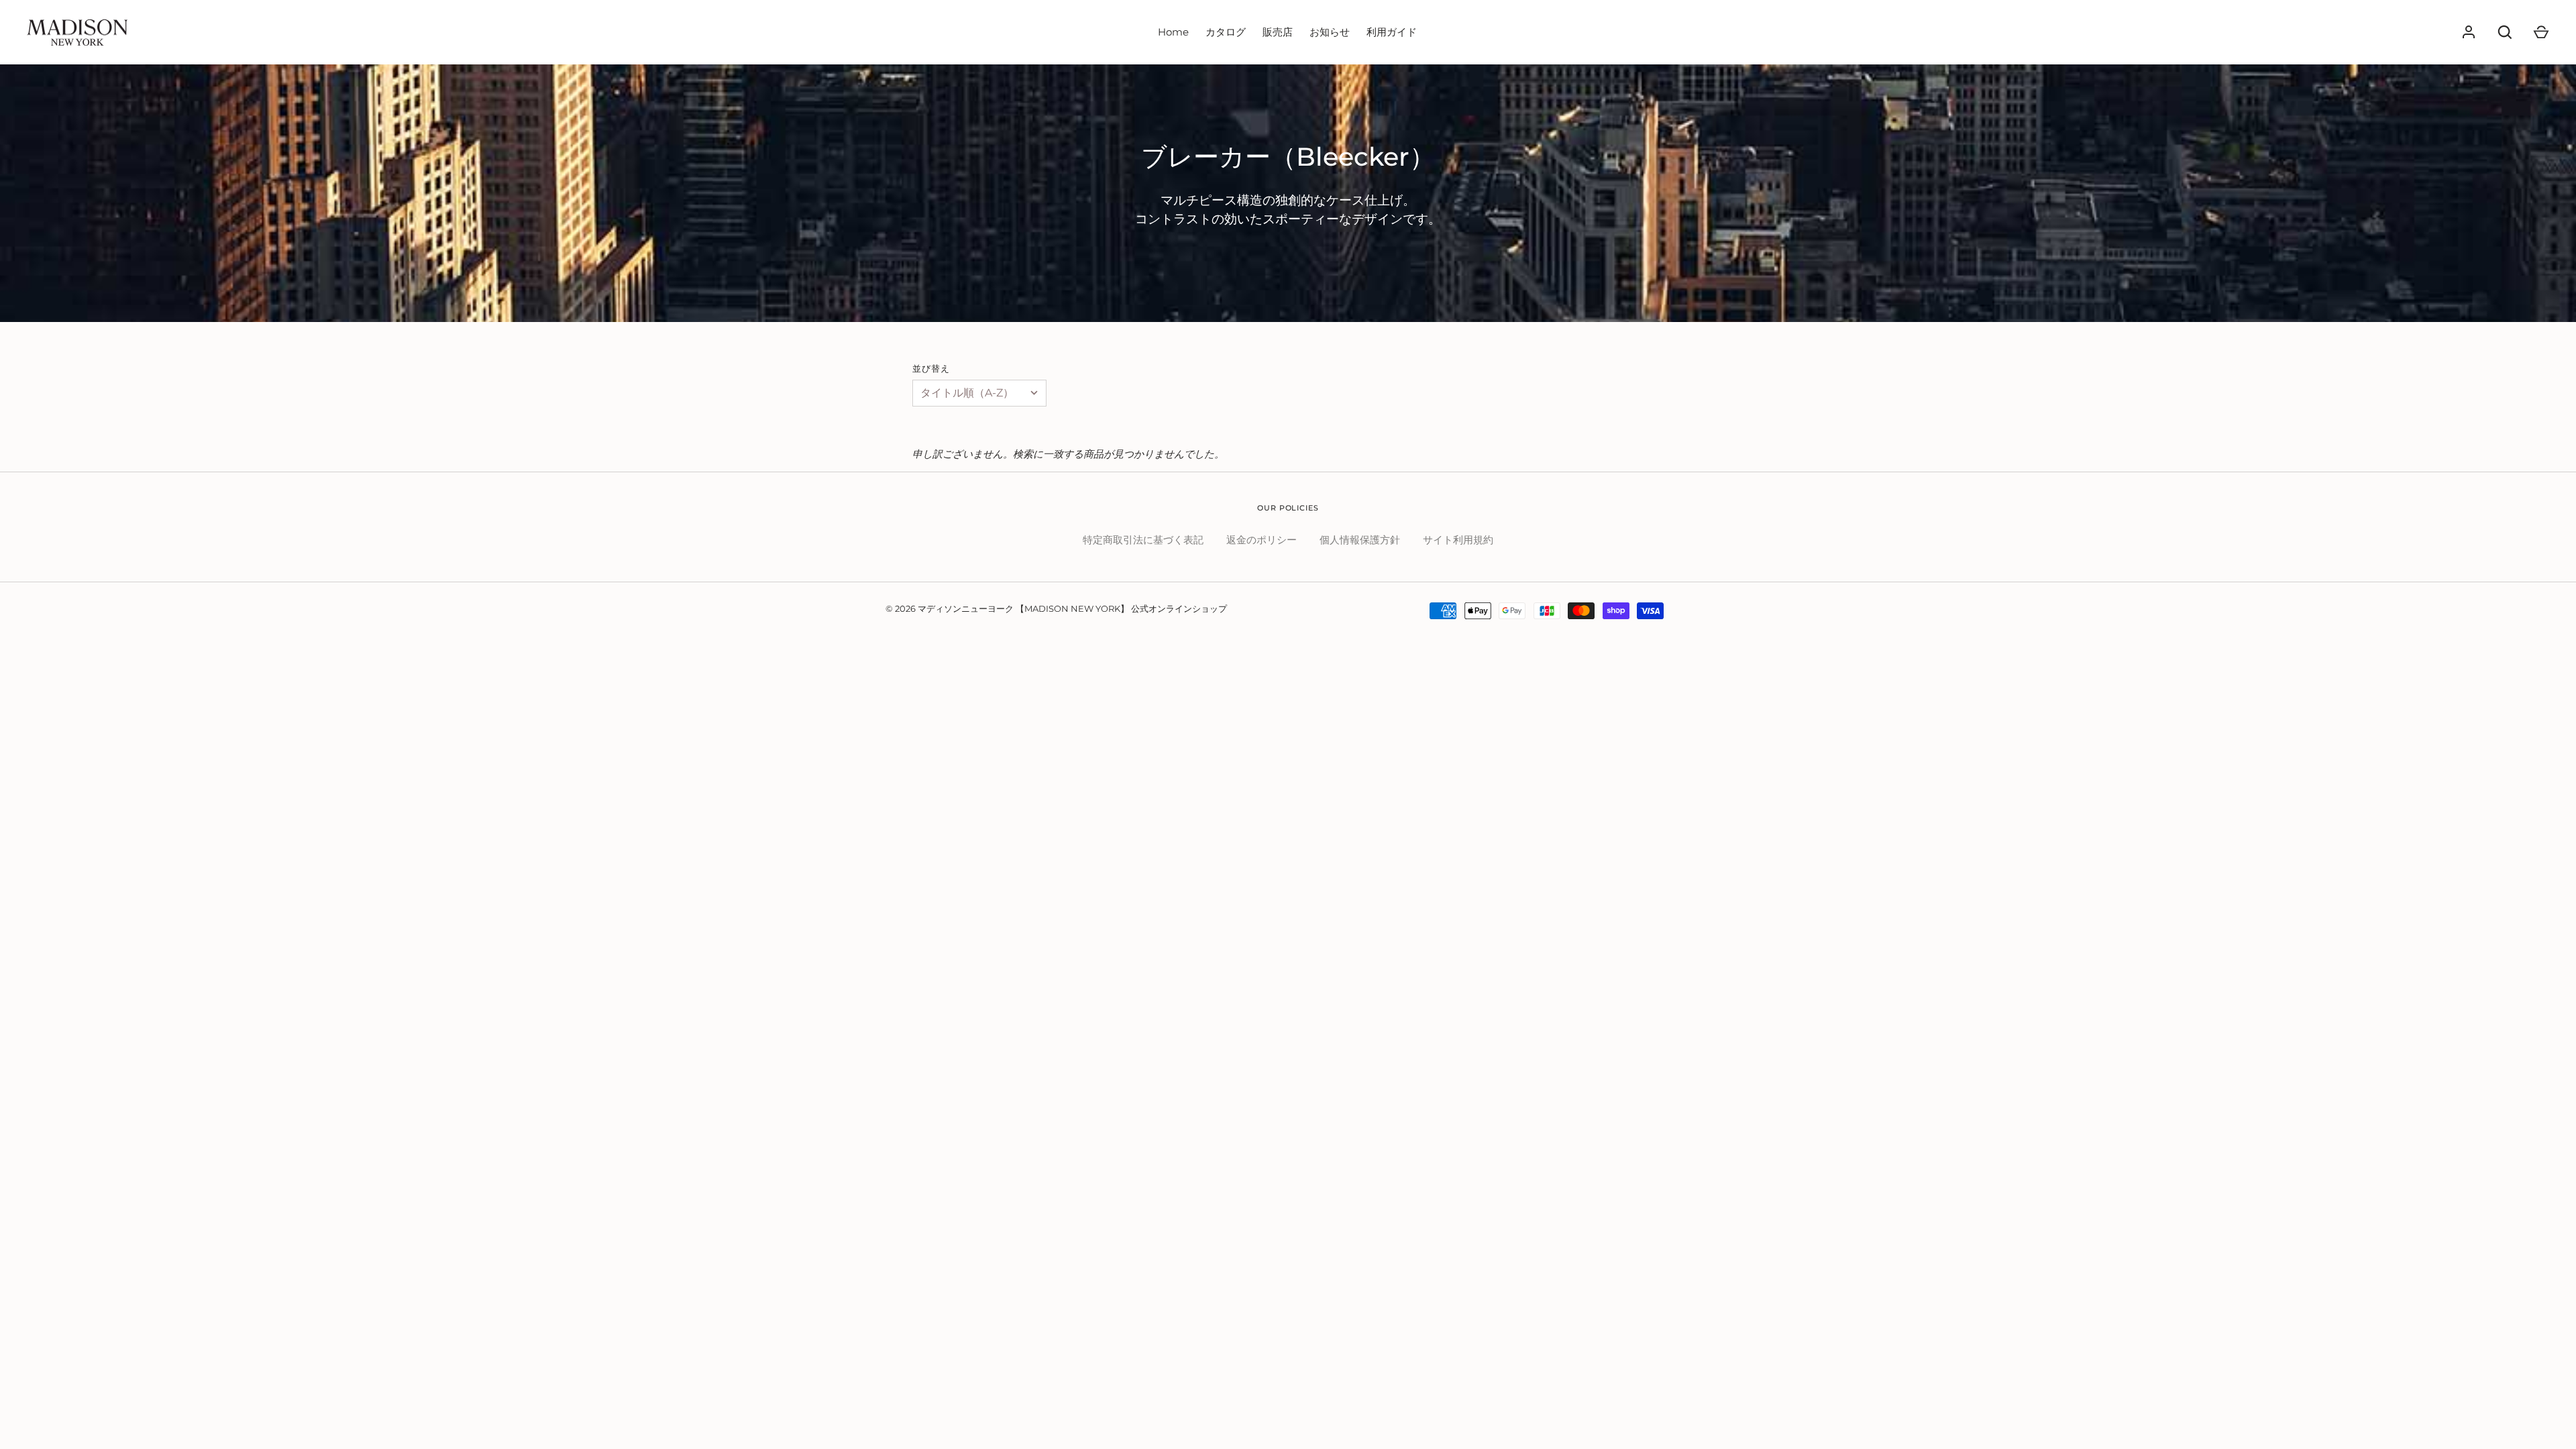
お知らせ (1330, 32)
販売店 (1278, 32)
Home (1173, 32)
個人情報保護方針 (1360, 540)
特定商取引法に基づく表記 (1143, 540)
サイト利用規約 (1458, 540)
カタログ (1226, 32)
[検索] (2505, 32)
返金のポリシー (1262, 540)
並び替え (931, 368)
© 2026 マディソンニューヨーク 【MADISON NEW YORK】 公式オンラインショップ (1056, 608)
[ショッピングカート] (2541, 32)
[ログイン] (2469, 32)
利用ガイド (1392, 32)
